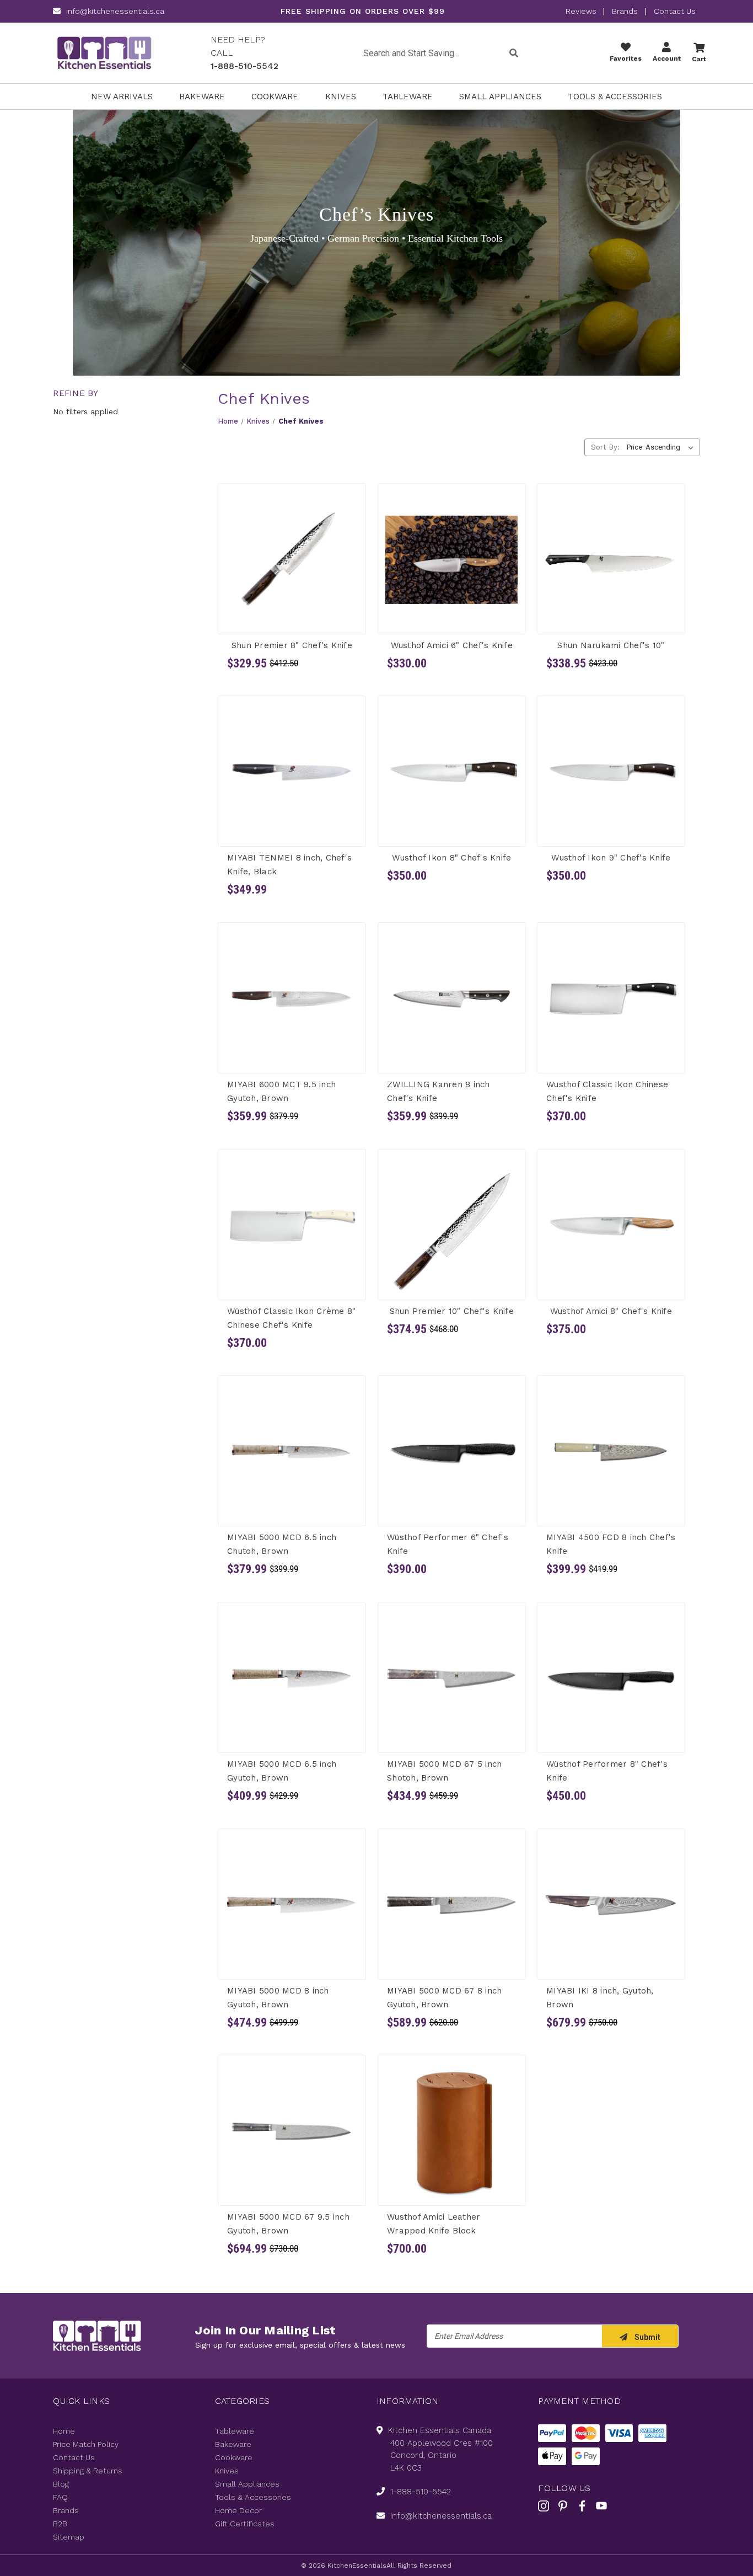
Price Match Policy (86, 2444)
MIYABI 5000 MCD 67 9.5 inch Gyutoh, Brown (288, 2224)
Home (64, 2431)
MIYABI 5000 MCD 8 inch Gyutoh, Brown (278, 1997)
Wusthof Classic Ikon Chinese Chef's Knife (607, 1091)
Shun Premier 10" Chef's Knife (451, 1311)
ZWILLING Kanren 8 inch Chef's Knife (439, 1091)
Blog (61, 2484)
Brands (625, 11)
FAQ (60, 2497)
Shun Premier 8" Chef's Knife (292, 645)
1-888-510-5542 (244, 66)
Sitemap (69, 2537)
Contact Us (675, 11)
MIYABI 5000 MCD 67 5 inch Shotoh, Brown (444, 1771)
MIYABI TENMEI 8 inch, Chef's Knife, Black (289, 865)
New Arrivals (122, 97)
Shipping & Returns (88, 2471)
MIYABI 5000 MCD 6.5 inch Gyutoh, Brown (282, 1771)
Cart (699, 59)
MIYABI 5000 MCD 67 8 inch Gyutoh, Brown (444, 1997)
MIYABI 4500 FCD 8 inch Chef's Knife (611, 1544)
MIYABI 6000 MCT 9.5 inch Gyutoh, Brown (281, 1091)
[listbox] (662, 447)
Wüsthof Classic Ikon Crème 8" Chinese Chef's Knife (291, 1318)
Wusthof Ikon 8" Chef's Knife (451, 858)
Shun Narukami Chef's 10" (611, 645)
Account (667, 58)
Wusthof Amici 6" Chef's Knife (451, 645)
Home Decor (238, 2510)
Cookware (275, 97)
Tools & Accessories (615, 97)
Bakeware (202, 97)
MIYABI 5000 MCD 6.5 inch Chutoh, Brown (282, 1544)
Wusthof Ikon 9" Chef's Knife (611, 858)
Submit (647, 2337)
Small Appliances (500, 97)
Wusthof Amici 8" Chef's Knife (611, 1311)
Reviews (582, 11)
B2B (60, 2524)
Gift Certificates (245, 2524)
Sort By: (605, 447)
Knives (341, 97)
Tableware (408, 97)
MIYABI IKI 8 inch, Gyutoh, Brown (600, 1997)
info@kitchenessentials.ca (115, 11)
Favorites (626, 58)
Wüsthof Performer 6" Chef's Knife (448, 1544)
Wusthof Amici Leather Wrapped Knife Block (434, 2224)
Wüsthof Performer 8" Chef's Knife (607, 1771)
